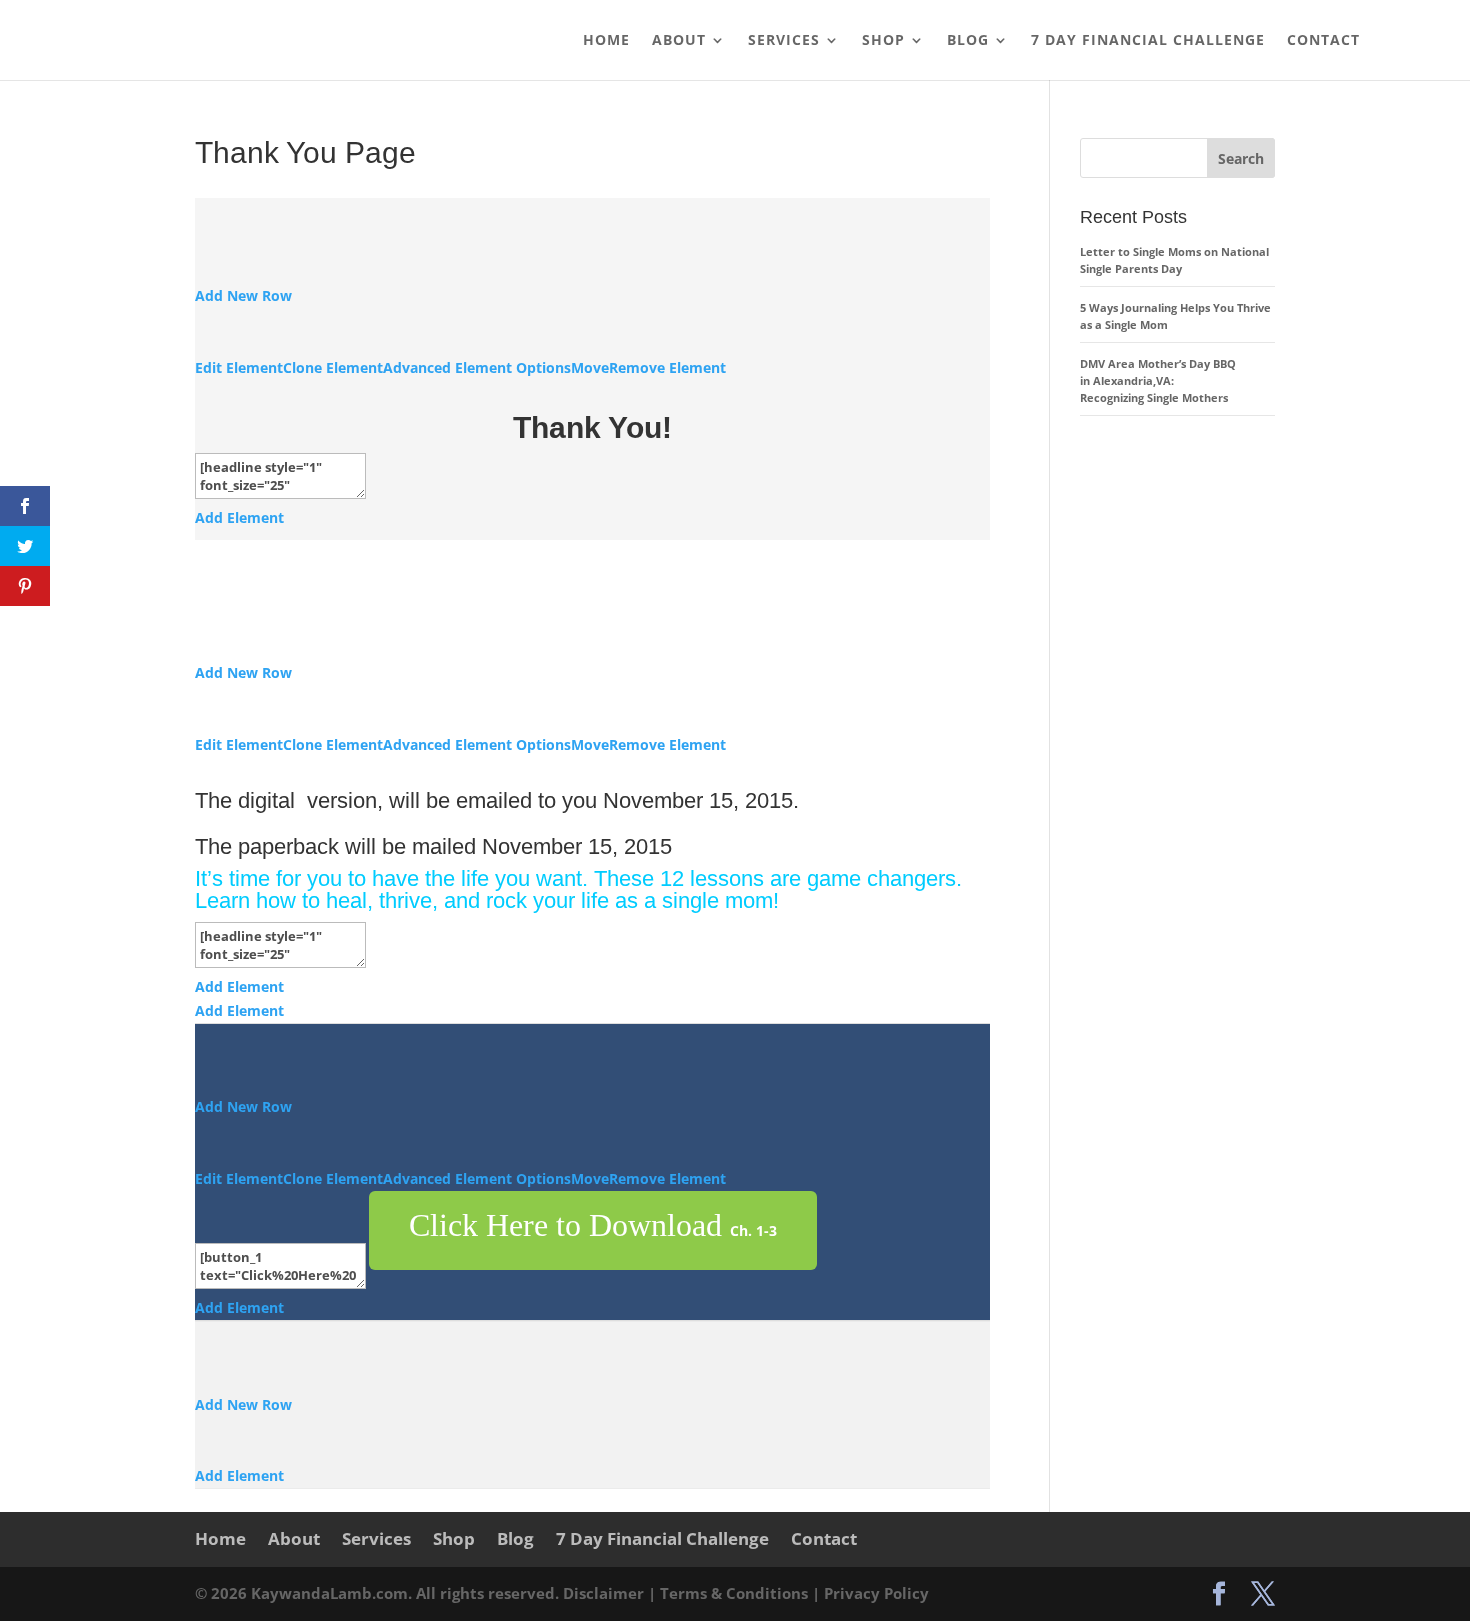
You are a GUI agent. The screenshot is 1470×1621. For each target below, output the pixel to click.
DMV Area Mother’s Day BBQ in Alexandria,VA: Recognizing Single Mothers (1158, 380)
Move (590, 367)
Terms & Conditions (736, 1593)
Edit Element (239, 367)
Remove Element (667, 367)
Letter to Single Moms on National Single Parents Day (1174, 260)
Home (606, 41)
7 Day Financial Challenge (1148, 41)
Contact (1323, 41)
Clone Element (333, 367)
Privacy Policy (876, 1593)
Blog (968, 41)
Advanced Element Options (477, 367)
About (679, 41)
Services (784, 41)
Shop (883, 41)
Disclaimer (605, 1593)
